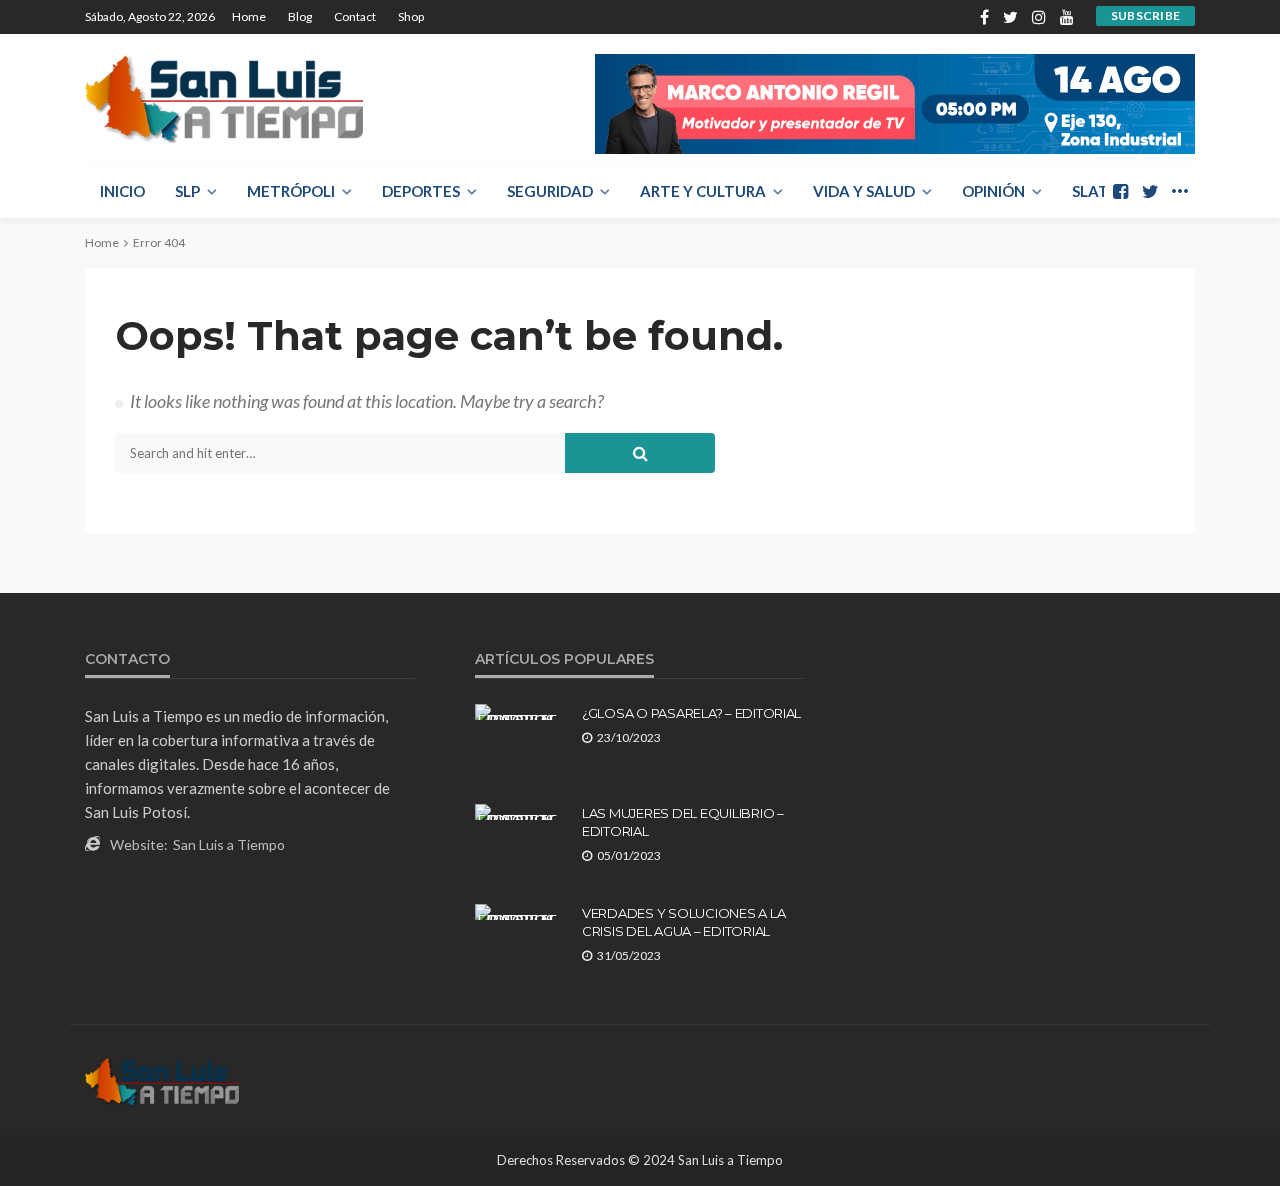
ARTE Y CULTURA (703, 191)
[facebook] (984, 17)
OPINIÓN (993, 191)
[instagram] (1039, 17)
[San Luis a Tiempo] (224, 99)
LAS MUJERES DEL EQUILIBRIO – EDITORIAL (683, 822)
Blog (300, 16)
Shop (411, 16)
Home (249, 16)
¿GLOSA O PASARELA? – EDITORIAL (691, 713)
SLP (187, 191)
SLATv (1096, 191)
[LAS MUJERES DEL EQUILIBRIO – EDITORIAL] (521, 812)
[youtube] (1067, 17)
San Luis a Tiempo (229, 844)
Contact (355, 16)
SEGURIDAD (550, 191)
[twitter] (1010, 17)
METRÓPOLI (291, 191)
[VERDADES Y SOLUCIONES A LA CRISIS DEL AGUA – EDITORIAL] (521, 912)
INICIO (122, 191)
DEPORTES (421, 191)
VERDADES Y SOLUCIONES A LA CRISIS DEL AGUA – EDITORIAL (683, 922)
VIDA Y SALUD (864, 191)
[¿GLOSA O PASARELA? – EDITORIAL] (521, 712)
